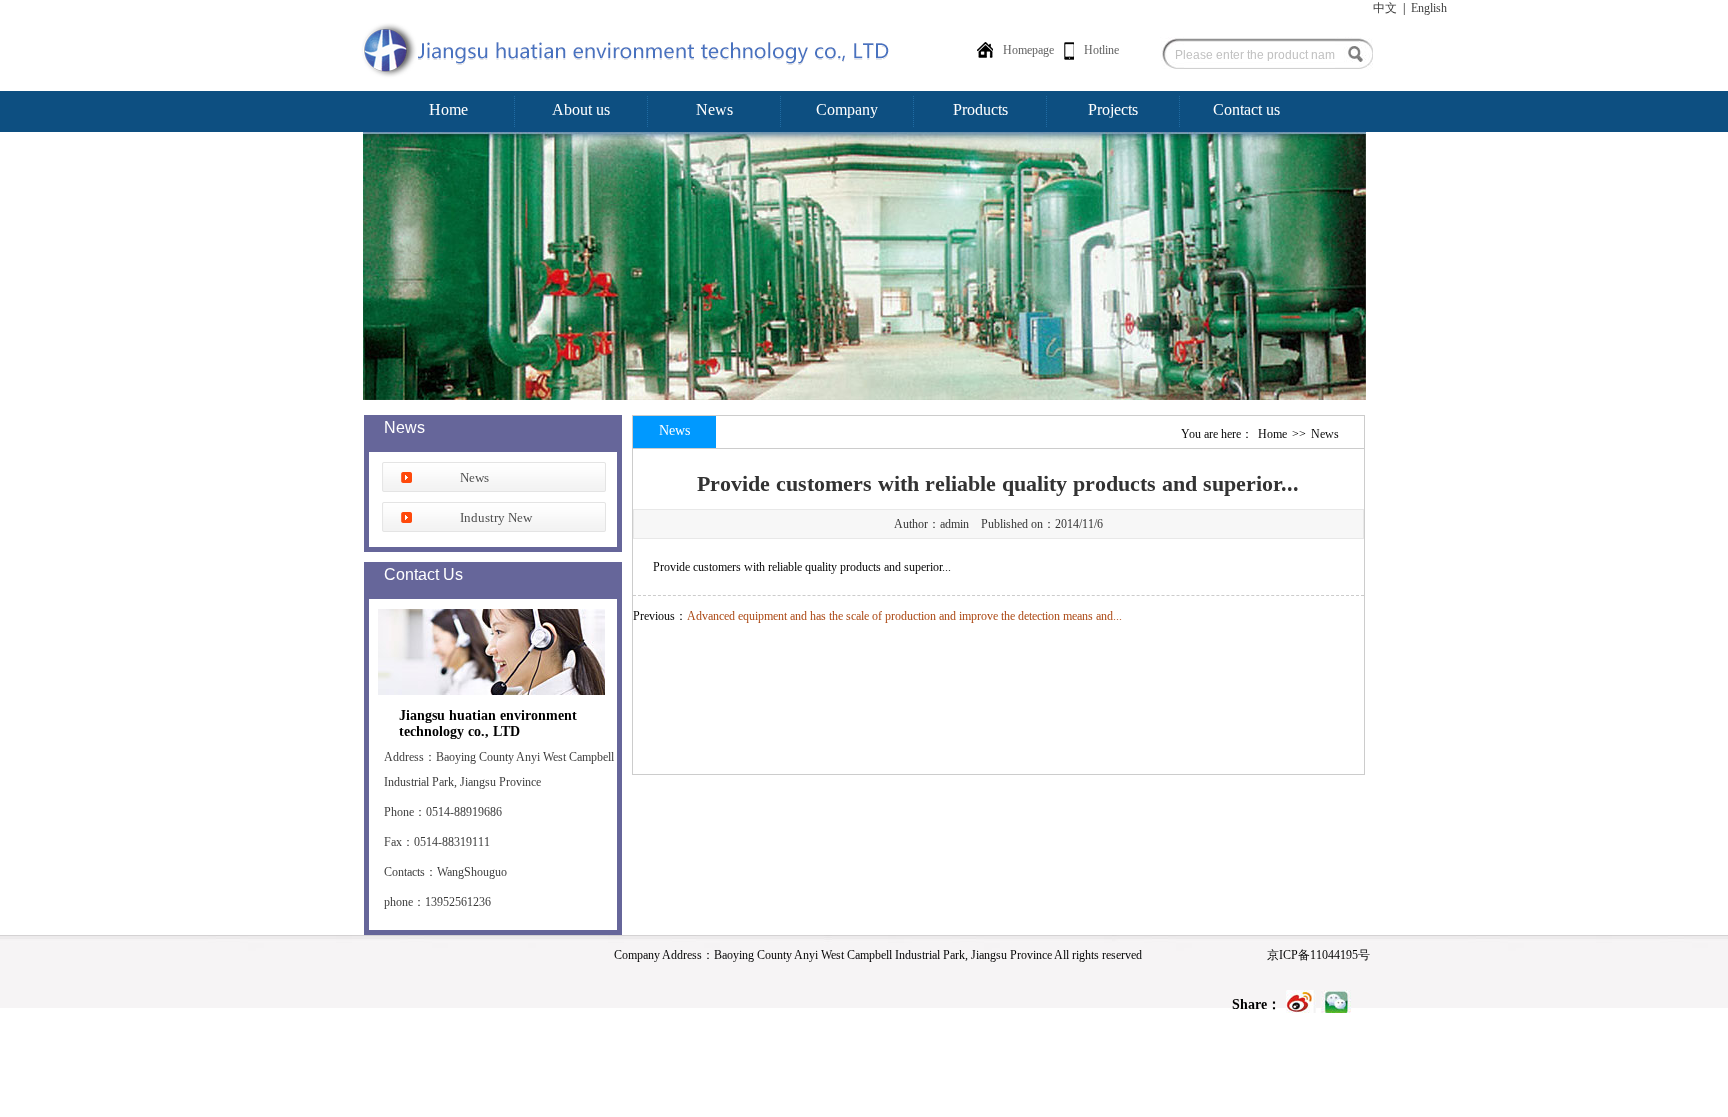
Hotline (1101, 50)
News (474, 477)
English (1429, 8)
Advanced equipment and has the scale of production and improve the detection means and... (904, 616)
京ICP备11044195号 (1318, 955)
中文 (1385, 8)
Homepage (1028, 50)
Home (1272, 434)
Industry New (496, 517)
